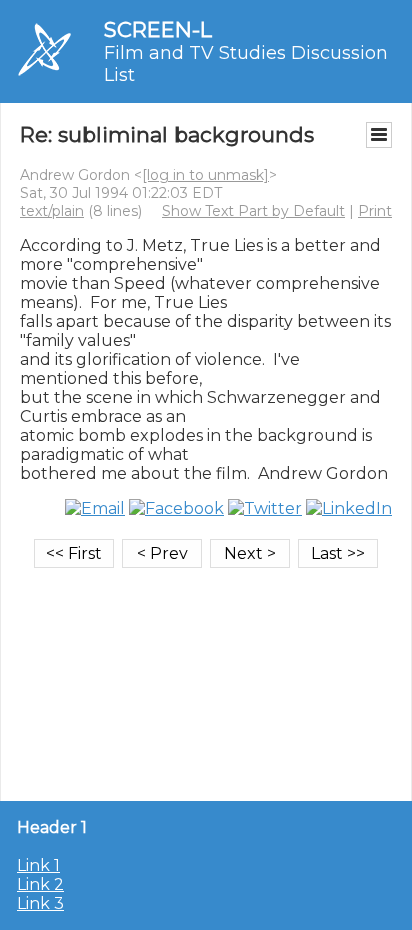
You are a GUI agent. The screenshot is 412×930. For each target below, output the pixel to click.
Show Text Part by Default (253, 211)
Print (375, 211)
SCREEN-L (158, 29)
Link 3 (40, 903)
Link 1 (38, 865)
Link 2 (40, 884)
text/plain (52, 211)
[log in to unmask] (205, 175)
